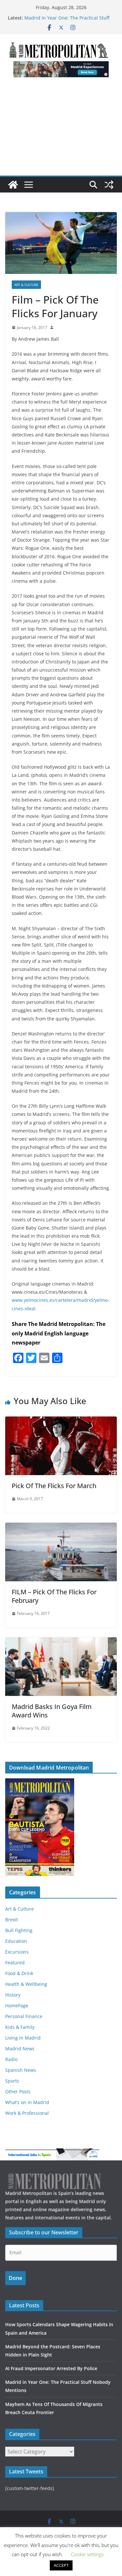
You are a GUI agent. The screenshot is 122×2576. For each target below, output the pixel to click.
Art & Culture (26, 285)
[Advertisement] (61, 130)
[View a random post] (109, 185)
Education (16, 1941)
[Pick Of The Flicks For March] (61, 1421)
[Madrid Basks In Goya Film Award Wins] (61, 1642)
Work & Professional (27, 2113)
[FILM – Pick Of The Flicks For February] (61, 1527)
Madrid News (20, 2049)
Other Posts (18, 2092)
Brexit (12, 1920)
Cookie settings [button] (87, 2554)
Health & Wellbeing (26, 1984)
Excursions (17, 1952)
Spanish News (21, 2070)
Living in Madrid (23, 2038)
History (13, 1995)
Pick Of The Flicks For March (54, 1486)
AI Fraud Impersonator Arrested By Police (51, 2368)
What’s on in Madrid (27, 2102)
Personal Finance (24, 2016)
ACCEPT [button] (61, 2565)
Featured (15, 1963)
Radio (11, 2059)
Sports (12, 2081)
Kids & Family (20, 2027)
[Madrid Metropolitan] (13, 185)
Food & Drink (19, 1973)
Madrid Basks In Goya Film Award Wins (52, 1711)
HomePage (17, 2006)
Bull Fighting (19, 1930)
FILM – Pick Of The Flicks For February (54, 1596)
